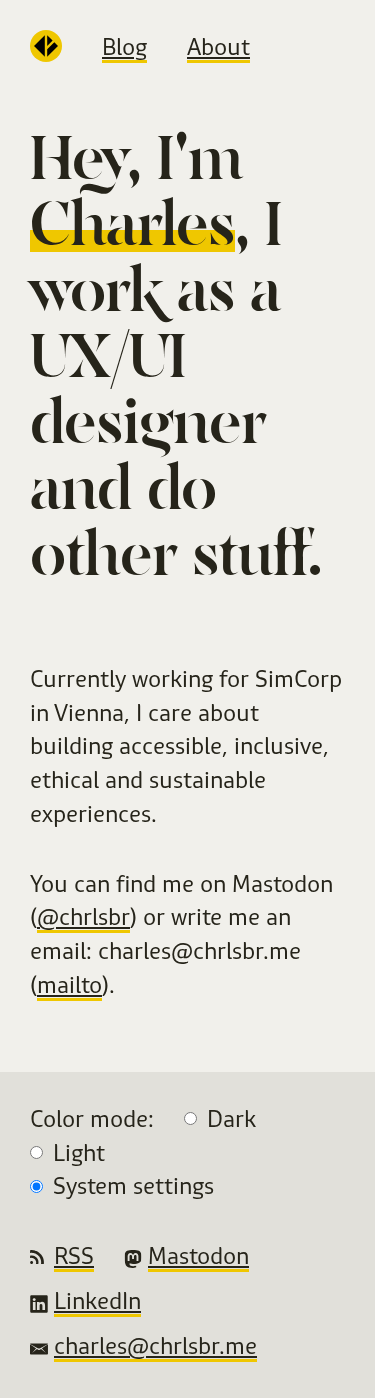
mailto (69, 984)
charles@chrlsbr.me (155, 1345)
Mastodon (198, 1255)
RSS (74, 1255)
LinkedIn (97, 1300)
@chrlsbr (83, 916)
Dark (231, 1118)
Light (79, 1152)
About (218, 46)
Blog (124, 46)
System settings (133, 1185)
